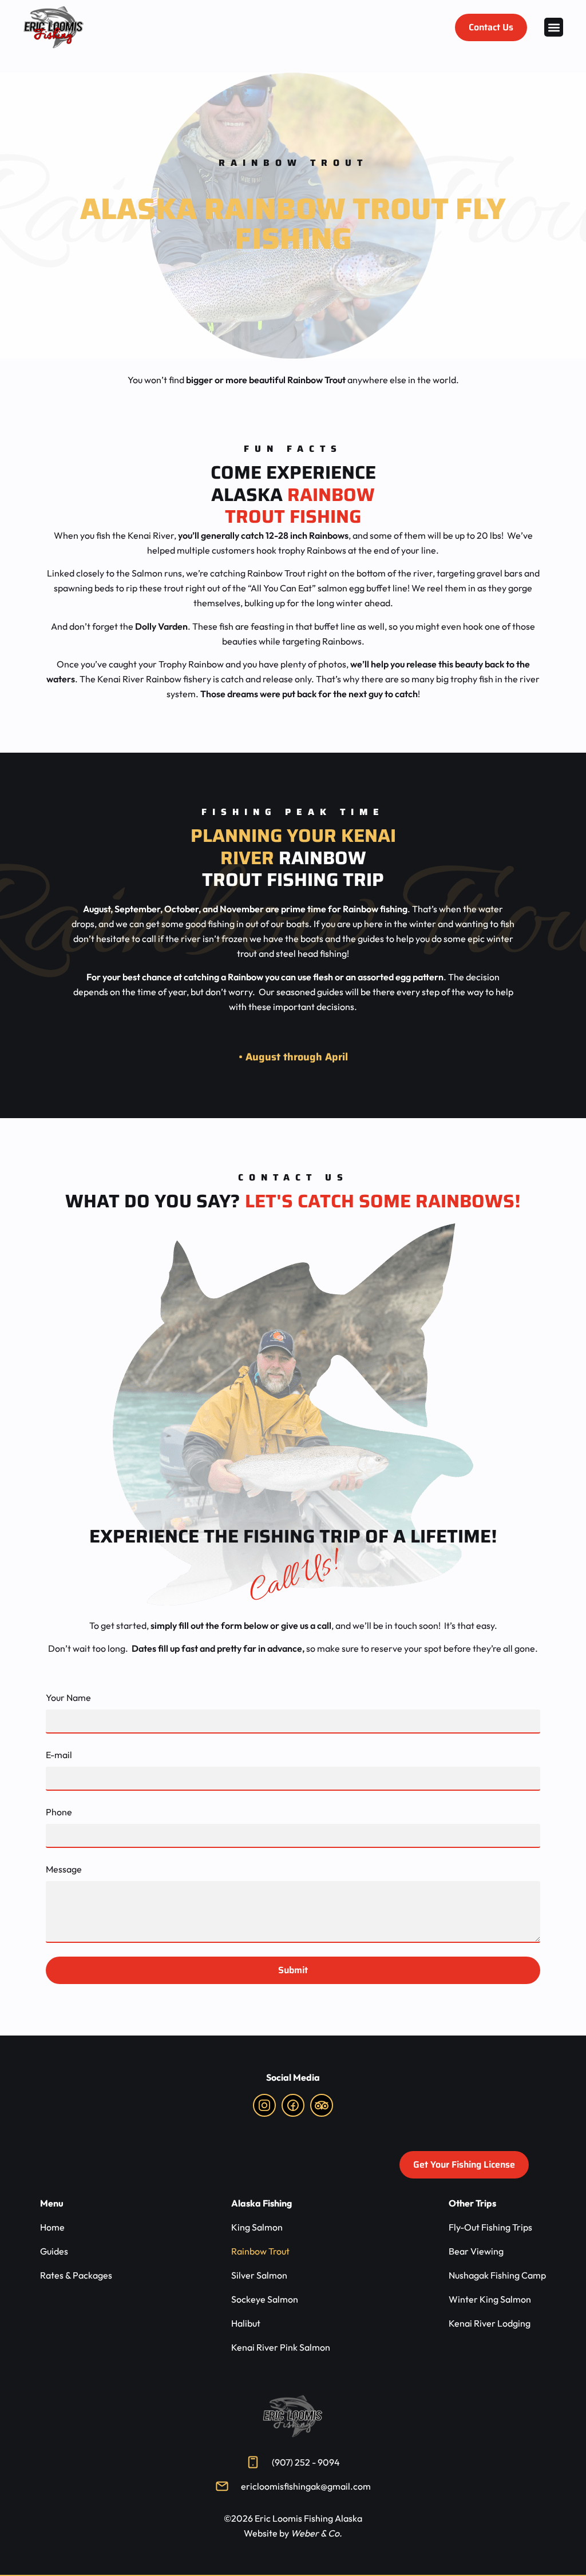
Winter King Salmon (490, 2299)
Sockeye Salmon (265, 2299)
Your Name (68, 1698)
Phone (59, 1812)
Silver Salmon (259, 2275)
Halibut (246, 2323)
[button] (554, 27)
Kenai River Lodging (490, 2323)
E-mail (59, 1755)
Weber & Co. (316, 2533)
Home (52, 2227)
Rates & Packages (76, 2275)
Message (64, 1869)
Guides (54, 2251)
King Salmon (257, 2227)
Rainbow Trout (260, 2251)
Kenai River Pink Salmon (281, 2347)
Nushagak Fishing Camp (497, 2275)
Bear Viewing (476, 2251)
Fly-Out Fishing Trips (490, 2227)
